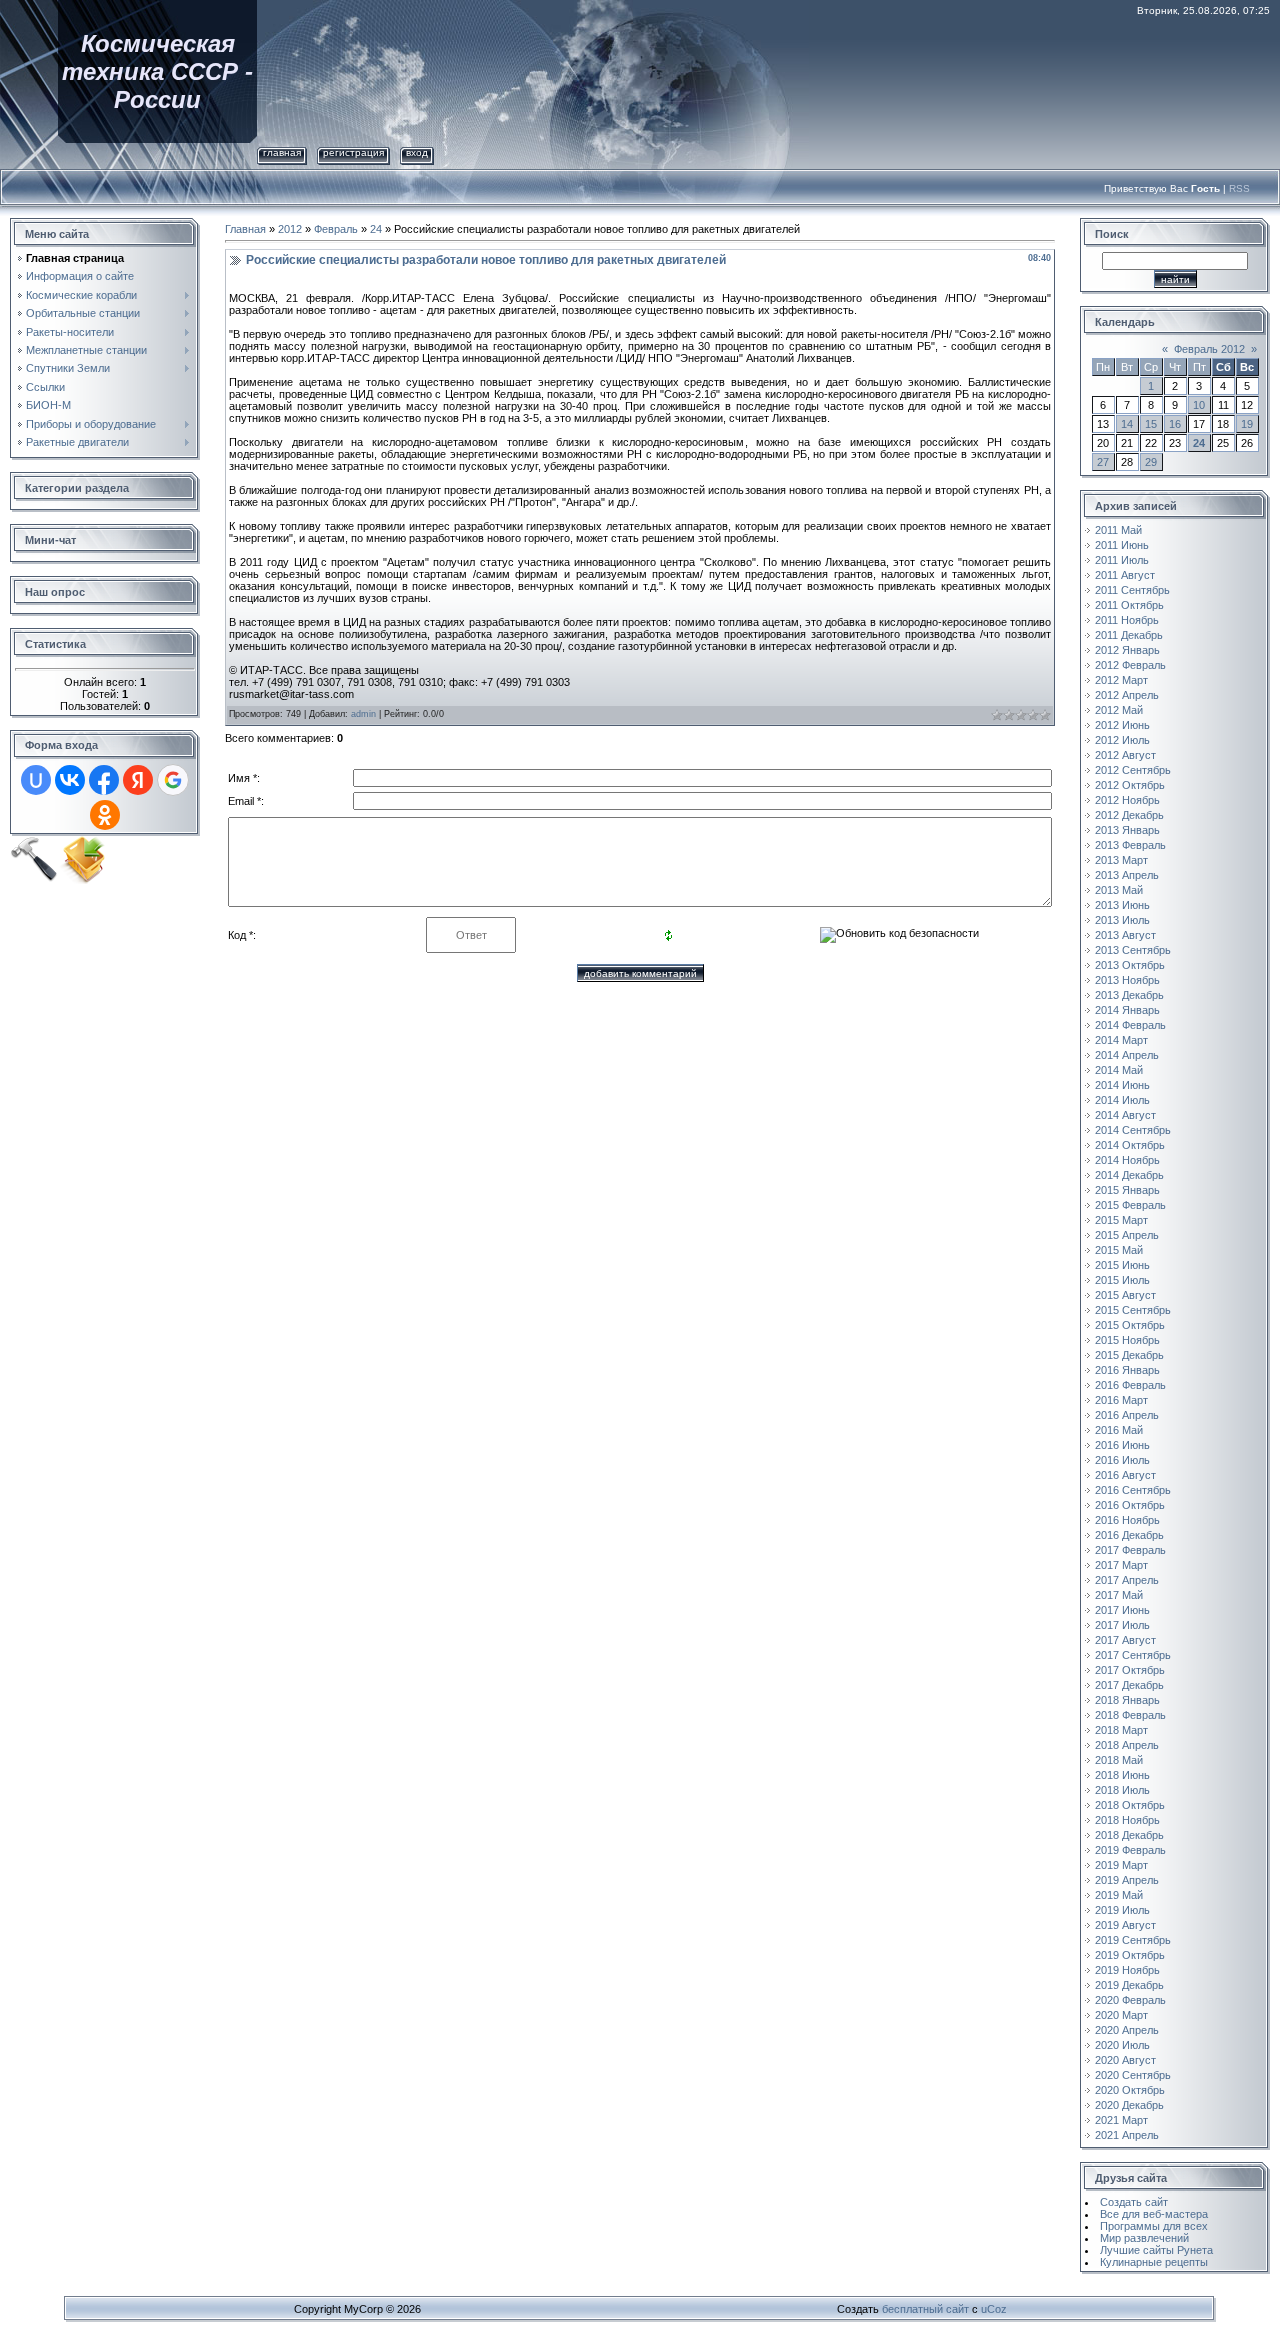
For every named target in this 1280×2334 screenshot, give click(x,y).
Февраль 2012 (1209, 349)
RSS (1239, 188)
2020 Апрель (1127, 2030)
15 (1151, 424)
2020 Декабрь (1129, 2105)
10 (1199, 405)
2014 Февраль (1130, 1025)
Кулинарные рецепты (1154, 2262)
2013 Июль (1122, 920)
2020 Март (1121, 2015)
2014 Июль (1122, 1100)
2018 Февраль (1130, 1715)
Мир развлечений (1144, 2238)
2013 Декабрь (1129, 995)
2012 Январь (1127, 650)
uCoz (994, 2309)
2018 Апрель (1127, 1745)
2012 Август (1125, 755)
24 (376, 229)
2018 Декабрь (1129, 1835)
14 (1127, 424)
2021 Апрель (1127, 2135)
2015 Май (1119, 1250)
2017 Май (1119, 1595)
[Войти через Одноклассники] (105, 815)
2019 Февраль (1130, 1850)
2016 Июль (1122, 1460)
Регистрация (353, 152)
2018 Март (1121, 1730)
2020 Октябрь (1130, 2090)
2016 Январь (1127, 1370)
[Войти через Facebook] (104, 780)
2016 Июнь (1122, 1445)
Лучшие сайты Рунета (1156, 2250)
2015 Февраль (1130, 1205)
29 (1151, 462)
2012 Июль (1122, 740)
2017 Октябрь (1130, 1670)
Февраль (336, 229)
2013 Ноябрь (1127, 980)
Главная (282, 152)
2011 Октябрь (1129, 605)
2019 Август (1125, 1925)
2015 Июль (1122, 1280)
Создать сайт (1134, 2202)
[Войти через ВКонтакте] (70, 780)
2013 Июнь (1122, 905)
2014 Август (1125, 1115)
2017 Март (1121, 1565)
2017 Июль (1122, 1625)
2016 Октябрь (1130, 1505)
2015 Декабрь (1129, 1355)
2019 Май (1119, 1895)
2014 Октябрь (1130, 1145)
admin (363, 714)
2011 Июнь (1122, 545)
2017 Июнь (1122, 1610)
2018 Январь (1127, 1700)
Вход (417, 152)
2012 (290, 229)
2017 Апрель (1127, 1580)
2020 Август (1125, 2060)
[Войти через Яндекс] (138, 780)
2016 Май (1119, 1430)
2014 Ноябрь (1127, 1160)
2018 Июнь (1122, 1775)
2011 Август (1125, 575)
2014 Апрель (1127, 1055)
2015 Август (1125, 1295)
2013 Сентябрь (1133, 950)
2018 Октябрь (1130, 1805)
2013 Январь (1127, 830)
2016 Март (1121, 1400)
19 (1247, 424)
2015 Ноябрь (1127, 1340)
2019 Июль (1122, 1910)
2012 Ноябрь (1127, 800)
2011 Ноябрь (1127, 620)
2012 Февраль (1130, 665)
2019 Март (1121, 1865)
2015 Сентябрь (1133, 1310)
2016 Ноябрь (1127, 1520)
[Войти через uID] (36, 780)
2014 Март (1121, 1040)
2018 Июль (1122, 1790)
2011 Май (1118, 530)
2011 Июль (1122, 560)
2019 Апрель (1127, 1880)
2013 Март (1121, 860)
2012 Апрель (1127, 695)
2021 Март (1121, 2120)
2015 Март (1121, 1220)
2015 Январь (1127, 1190)
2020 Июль (1122, 2045)
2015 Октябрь (1130, 1325)
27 (1103, 462)
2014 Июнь (1122, 1085)
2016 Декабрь (1129, 1535)
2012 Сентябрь (1133, 770)
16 (1175, 424)
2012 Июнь (1122, 725)
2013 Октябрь (1130, 965)
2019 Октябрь (1130, 1955)
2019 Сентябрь (1133, 1940)
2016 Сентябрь (1133, 1490)
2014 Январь (1127, 1010)
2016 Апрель (1127, 1415)
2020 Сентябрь (1133, 2075)
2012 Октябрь (1130, 785)
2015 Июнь (1122, 1265)
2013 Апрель (1127, 875)
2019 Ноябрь (1127, 1970)
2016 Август (1125, 1475)
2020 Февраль (1130, 2000)
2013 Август (1125, 935)
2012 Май (1119, 710)
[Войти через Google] (173, 780)
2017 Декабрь (1129, 1685)
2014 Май (1119, 1070)
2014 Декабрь (1129, 1175)
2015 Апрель (1127, 1235)
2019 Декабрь (1129, 1985)
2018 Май (1119, 1760)
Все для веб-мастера (1154, 2214)
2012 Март (1121, 680)
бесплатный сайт (925, 2309)
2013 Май (1119, 890)
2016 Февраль (1130, 1385)
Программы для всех (1154, 2226)
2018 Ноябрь (1127, 1820)
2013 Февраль (1130, 845)
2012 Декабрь (1129, 815)
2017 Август (1125, 1640)
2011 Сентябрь (1132, 590)
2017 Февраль (1130, 1550)
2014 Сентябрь (1133, 1130)
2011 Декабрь (1129, 635)
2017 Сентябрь (1133, 1655)
